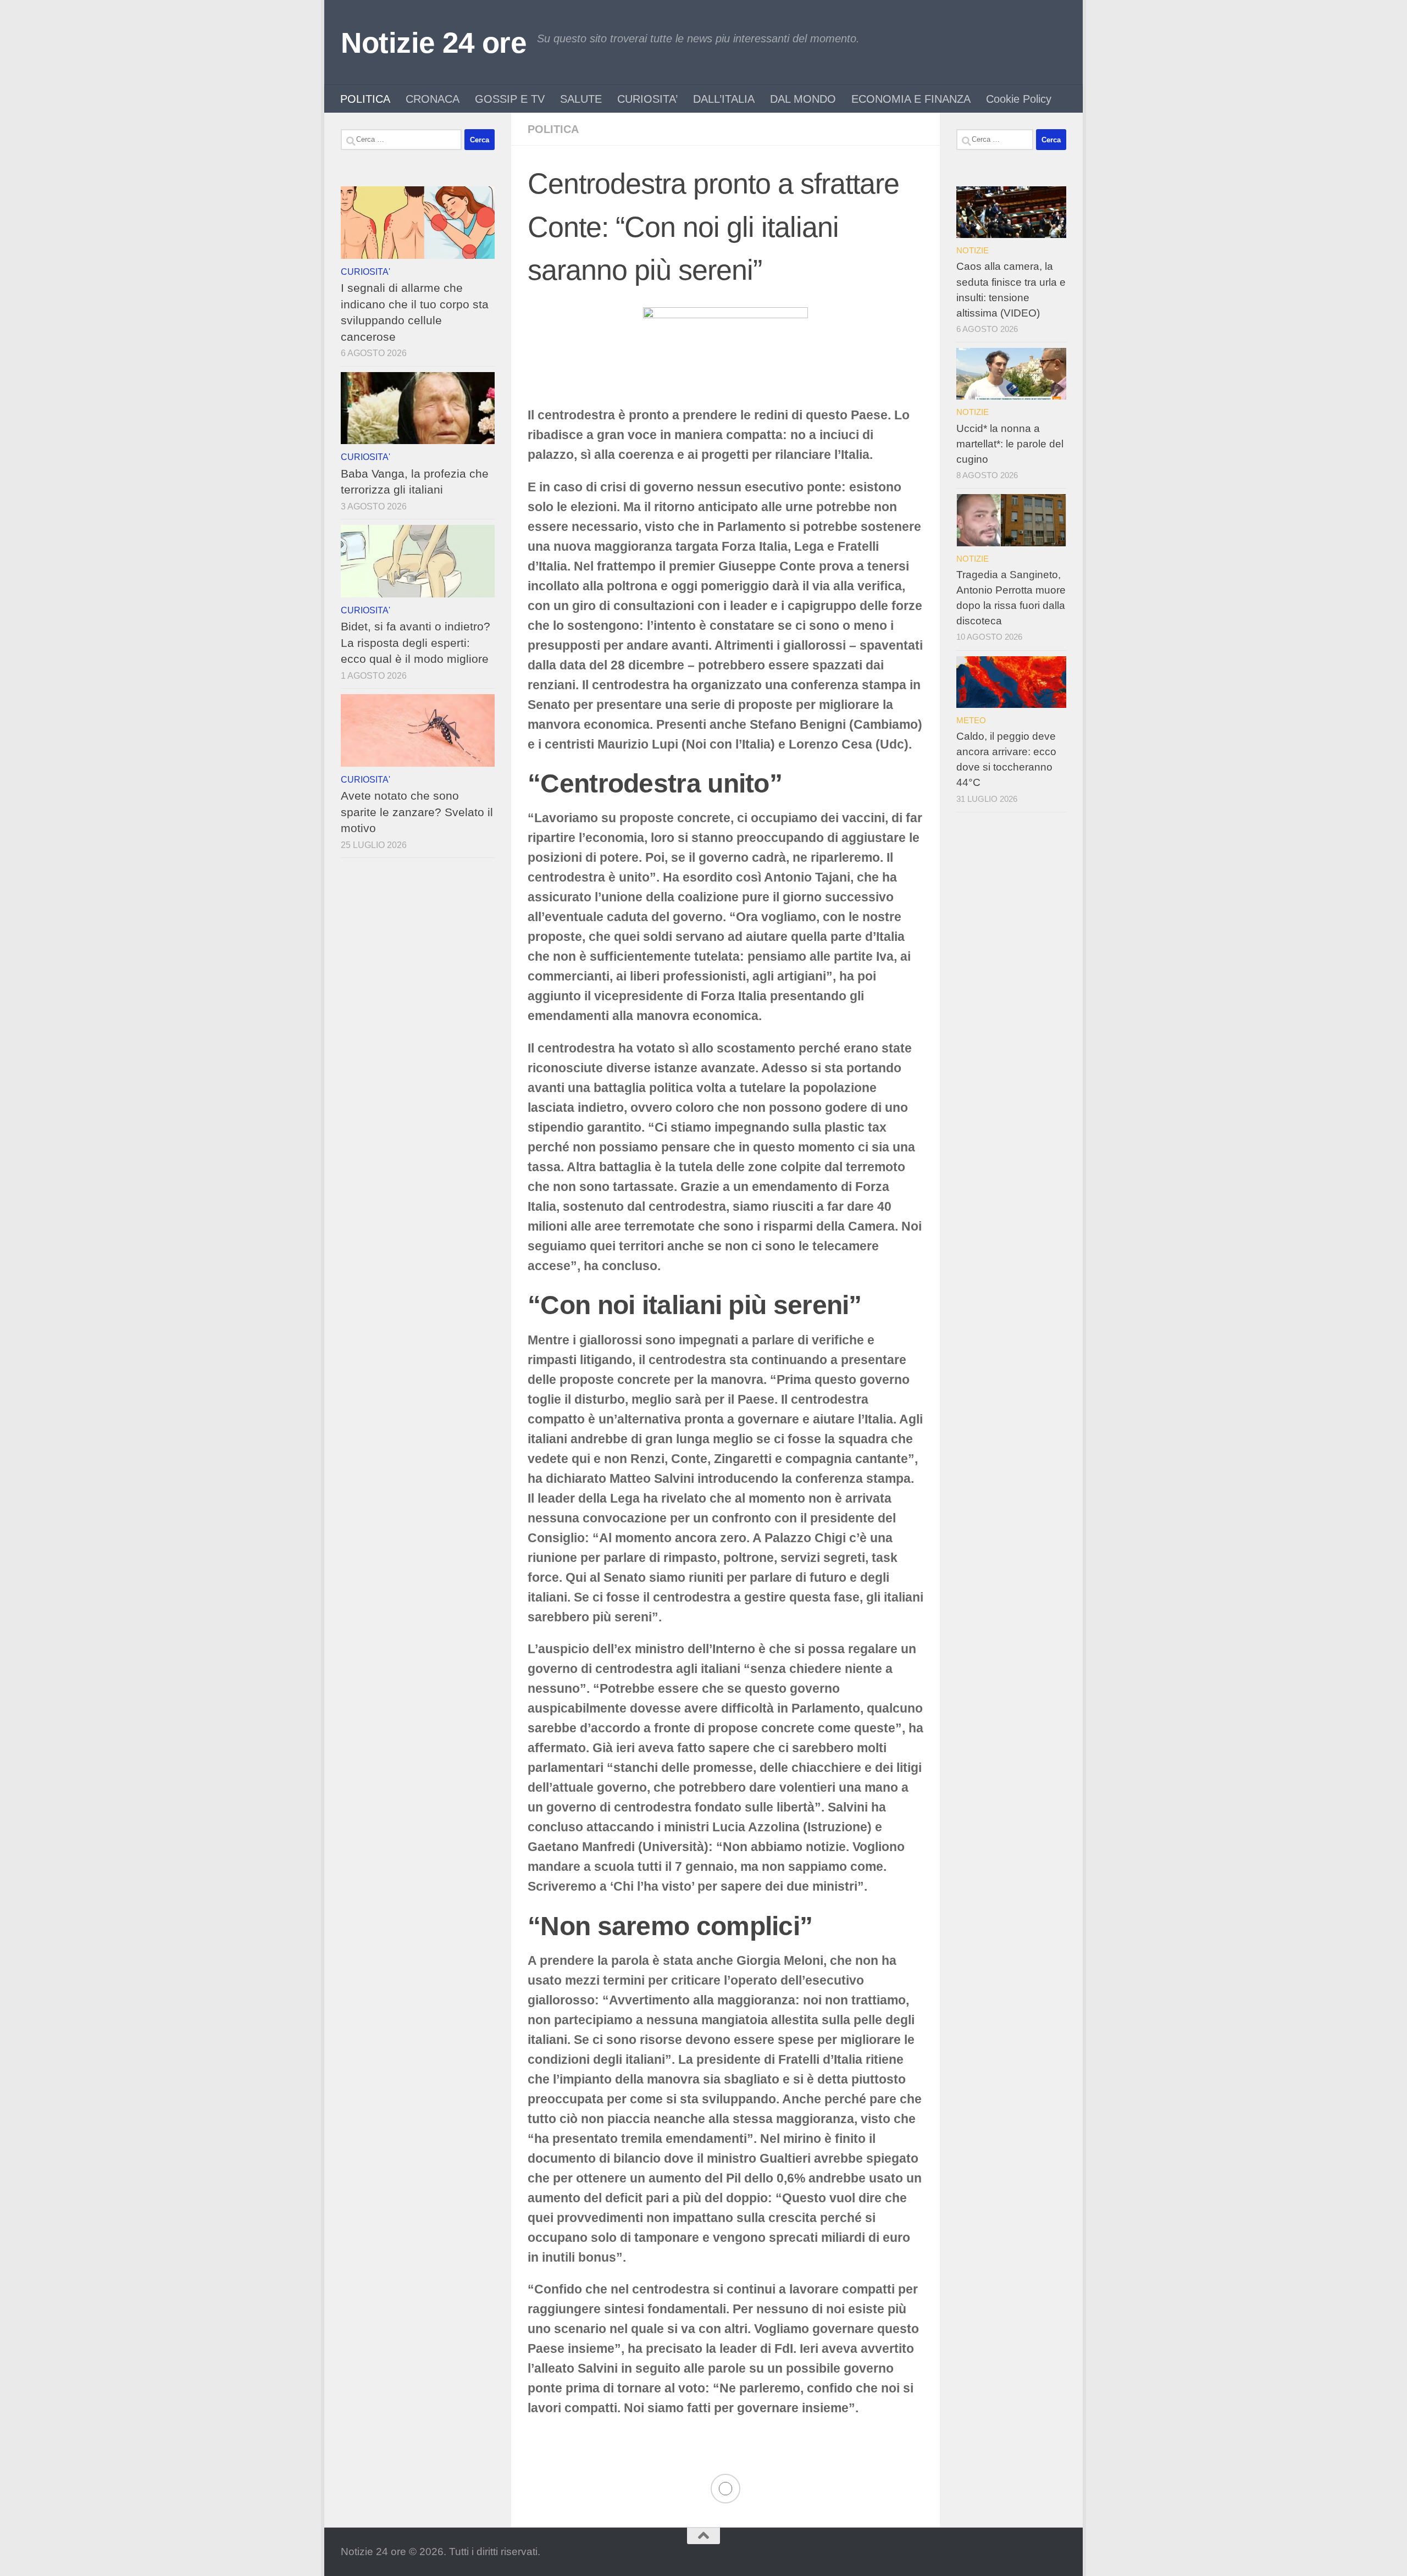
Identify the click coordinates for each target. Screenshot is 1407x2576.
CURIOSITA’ (647, 99)
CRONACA (433, 99)
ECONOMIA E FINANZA (911, 99)
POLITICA (365, 99)
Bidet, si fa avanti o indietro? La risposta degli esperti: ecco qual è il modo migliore (416, 642)
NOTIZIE (973, 250)
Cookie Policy (1019, 99)
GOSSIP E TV (510, 99)
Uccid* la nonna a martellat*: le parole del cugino (1010, 444)
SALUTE (581, 99)
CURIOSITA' (365, 272)
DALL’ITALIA (724, 99)
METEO (971, 720)
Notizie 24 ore (433, 43)
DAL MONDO (803, 99)
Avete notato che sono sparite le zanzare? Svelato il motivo (417, 812)
